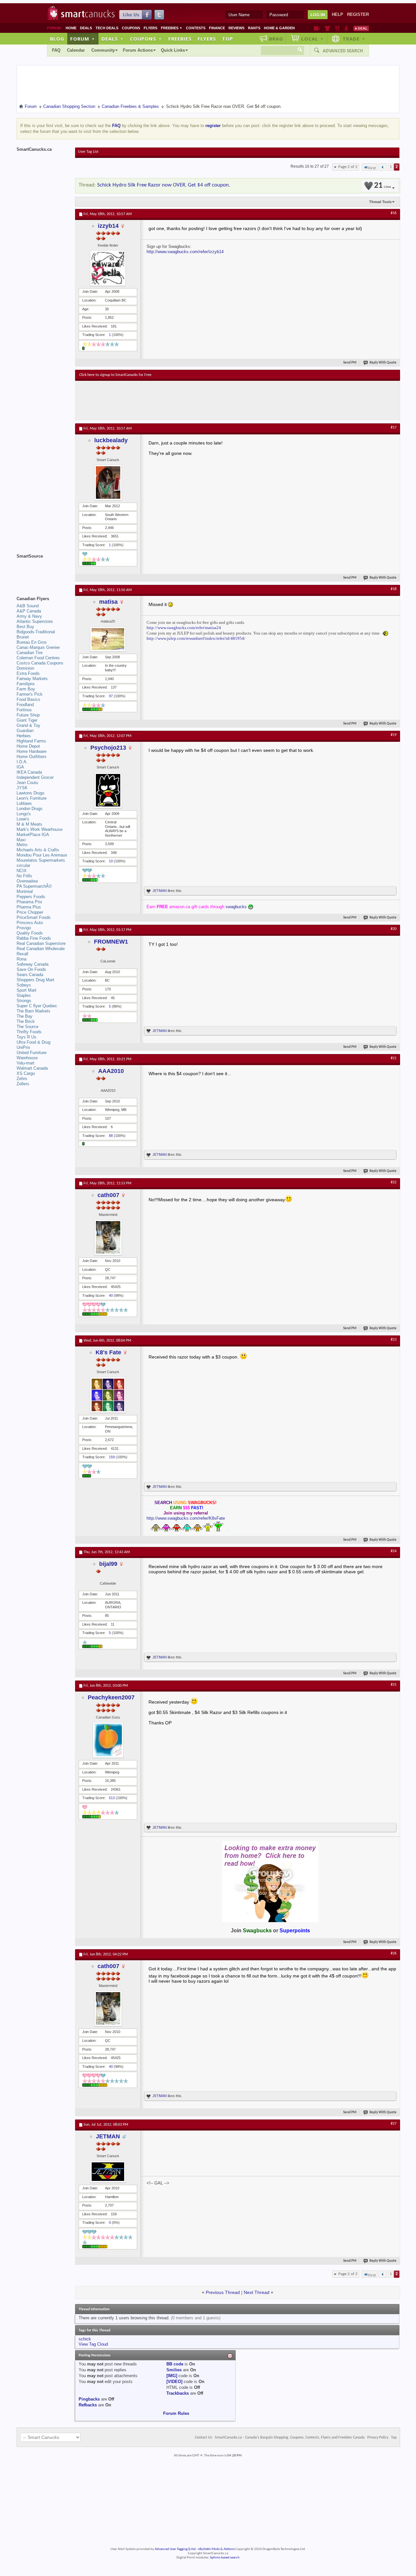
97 (111, 696)
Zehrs (22, 1079)
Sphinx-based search (225, 2558)
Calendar (76, 50)
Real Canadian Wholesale (41, 949)
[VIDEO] (174, 2382)
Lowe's (23, 819)
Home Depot (28, 746)
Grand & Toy (28, 725)
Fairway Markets (32, 679)
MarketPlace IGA (33, 835)
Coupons (131, 28)
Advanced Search (343, 51)
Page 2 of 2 (348, 167)
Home (71, 28)
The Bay (25, 1016)
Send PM (350, 363)
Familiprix (26, 684)
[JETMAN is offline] (108, 2172)
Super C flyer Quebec (37, 1006)
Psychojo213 (108, 748)
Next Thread (257, 2292)
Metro (22, 845)
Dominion (25, 668)
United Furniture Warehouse (32, 1055)
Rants (254, 28)
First (372, 168)
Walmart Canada (32, 1068)
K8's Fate (108, 1352)
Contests (196, 28)
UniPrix (23, 1047)
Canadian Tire (30, 653)
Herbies (24, 736)
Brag (276, 39)
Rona (21, 959)
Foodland (25, 705)
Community (103, 50)
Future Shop (28, 715)
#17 (394, 428)
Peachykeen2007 (111, 1697)
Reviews (236, 28)
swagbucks (236, 907)
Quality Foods (30, 933)
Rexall (22, 954)
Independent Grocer (35, 777)
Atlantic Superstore (35, 621)
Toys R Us (26, 1037)
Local (312, 39)
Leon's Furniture (32, 798)
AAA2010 (111, 1071)
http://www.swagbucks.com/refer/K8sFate (186, 1518)
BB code (175, 2364)
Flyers (150, 28)
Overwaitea (27, 881)
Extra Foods (28, 673)
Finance (217, 28)
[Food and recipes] (337, 28)
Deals (86, 28)
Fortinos (24, 710)
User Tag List (88, 152)
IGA (20, 767)
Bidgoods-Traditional (36, 632)
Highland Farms (31, 741)
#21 (394, 1058)
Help (338, 14)
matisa (108, 602)
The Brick (26, 1021)
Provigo (24, 928)
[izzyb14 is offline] (108, 268)
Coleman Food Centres (38, 658)
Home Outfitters (32, 757)
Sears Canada (30, 975)
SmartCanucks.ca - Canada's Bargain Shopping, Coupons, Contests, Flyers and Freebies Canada (290, 2438)
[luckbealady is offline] (108, 483)
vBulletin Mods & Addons (216, 2549)
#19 (394, 735)
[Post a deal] (361, 28)
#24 (394, 1551)
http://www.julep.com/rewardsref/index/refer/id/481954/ (196, 638)
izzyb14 (108, 226)
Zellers (23, 1084)
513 (112, 1798)
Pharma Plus (29, 907)
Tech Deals (107, 28)
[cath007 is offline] (108, 1237)
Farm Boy (26, 689)
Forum (83, 39)
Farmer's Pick (30, 694)
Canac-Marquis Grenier (38, 647)
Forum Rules (176, 2413)
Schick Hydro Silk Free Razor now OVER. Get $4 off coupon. (164, 185)
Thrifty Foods (29, 1032)
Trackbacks (178, 2393)
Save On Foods (31, 969)
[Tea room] (317, 28)
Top (227, 39)
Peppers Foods (31, 897)
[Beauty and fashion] (327, 28)
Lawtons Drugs (31, 793)
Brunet (23, 637)
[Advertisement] (199, 400)
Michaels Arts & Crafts (38, 850)
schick (85, 2339)
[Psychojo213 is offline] (108, 790)
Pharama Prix (29, 902)
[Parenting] (346, 28)
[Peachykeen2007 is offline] (108, 1740)
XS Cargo (26, 1073)
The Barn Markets (33, 1011)
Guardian (25, 731)
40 (111, 1295)
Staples (24, 995)
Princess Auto (30, 923)
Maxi (21, 840)
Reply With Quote (383, 363)
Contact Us (204, 2438)
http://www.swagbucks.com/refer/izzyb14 (185, 252)
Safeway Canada (32, 964)
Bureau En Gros (32, 642)
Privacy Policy (378, 2438)
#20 (394, 929)
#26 (394, 1953)
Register (358, 14)
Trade (354, 39)
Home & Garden (279, 28)
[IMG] (172, 2376)
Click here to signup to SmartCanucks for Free (115, 375)
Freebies (172, 28)
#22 (394, 1182)
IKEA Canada (29, 772)
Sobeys (24, 985)
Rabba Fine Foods (34, 938)
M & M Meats (29, 824)
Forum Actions (138, 50)
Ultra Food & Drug (33, 1042)
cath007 (108, 1195)
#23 (394, 1340)
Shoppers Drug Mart (35, 980)
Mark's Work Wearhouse (39, 829)
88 (111, 1136)
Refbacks (88, 2405)
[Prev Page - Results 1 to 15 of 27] (383, 167)
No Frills (24, 876)
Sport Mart (26, 990)
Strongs (24, 1001)
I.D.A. (22, 762)
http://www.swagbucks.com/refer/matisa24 (184, 628)
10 (111, 861)
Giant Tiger (27, 720)
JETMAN (160, 891)
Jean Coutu (27, 783)
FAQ (56, 50)
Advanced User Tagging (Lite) (175, 2549)
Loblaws (24, 803)
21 (383, 186)
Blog (57, 39)
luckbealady (111, 440)
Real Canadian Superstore (41, 943)
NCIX (22, 871)
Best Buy (25, 627)
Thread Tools (380, 202)
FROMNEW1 (111, 942)
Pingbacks (89, 2399)
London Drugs (30, 809)
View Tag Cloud (93, 2344)
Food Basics (28, 699)
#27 (394, 2124)
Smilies (174, 2370)
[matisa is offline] (108, 639)
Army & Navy (29, 616)
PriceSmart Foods (34, 917)
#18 (394, 589)
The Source (27, 1027)
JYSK (22, 788)
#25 (394, 1685)
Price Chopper (30, 912)
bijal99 (108, 1564)
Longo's (24, 814)
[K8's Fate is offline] (108, 1395)
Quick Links (173, 50)
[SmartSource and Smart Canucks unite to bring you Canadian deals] (43, 571)
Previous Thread (223, 2292)
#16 (394, 213)
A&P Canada (29, 611)
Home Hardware (32, 751)
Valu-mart (26, 1063)
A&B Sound (28, 606)
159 (112, 1457)
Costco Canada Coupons (40, 663)
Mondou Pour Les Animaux (42, 855)
